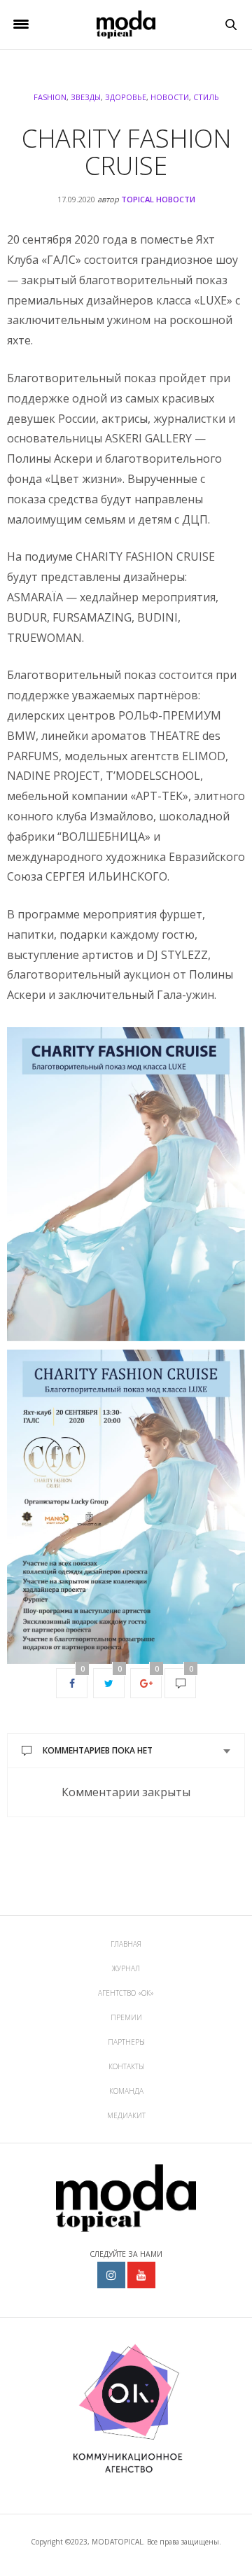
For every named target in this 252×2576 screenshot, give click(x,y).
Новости (170, 97)
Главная (126, 1944)
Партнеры (126, 2042)
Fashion (50, 97)
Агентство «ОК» (126, 1993)
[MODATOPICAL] (126, 24)
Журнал (126, 1968)
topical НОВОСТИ (158, 199)
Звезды (86, 97)
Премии (126, 2017)
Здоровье (126, 97)
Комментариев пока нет (98, 1750)
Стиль (206, 97)
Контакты (126, 2066)
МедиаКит (126, 2115)
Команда (126, 2091)
